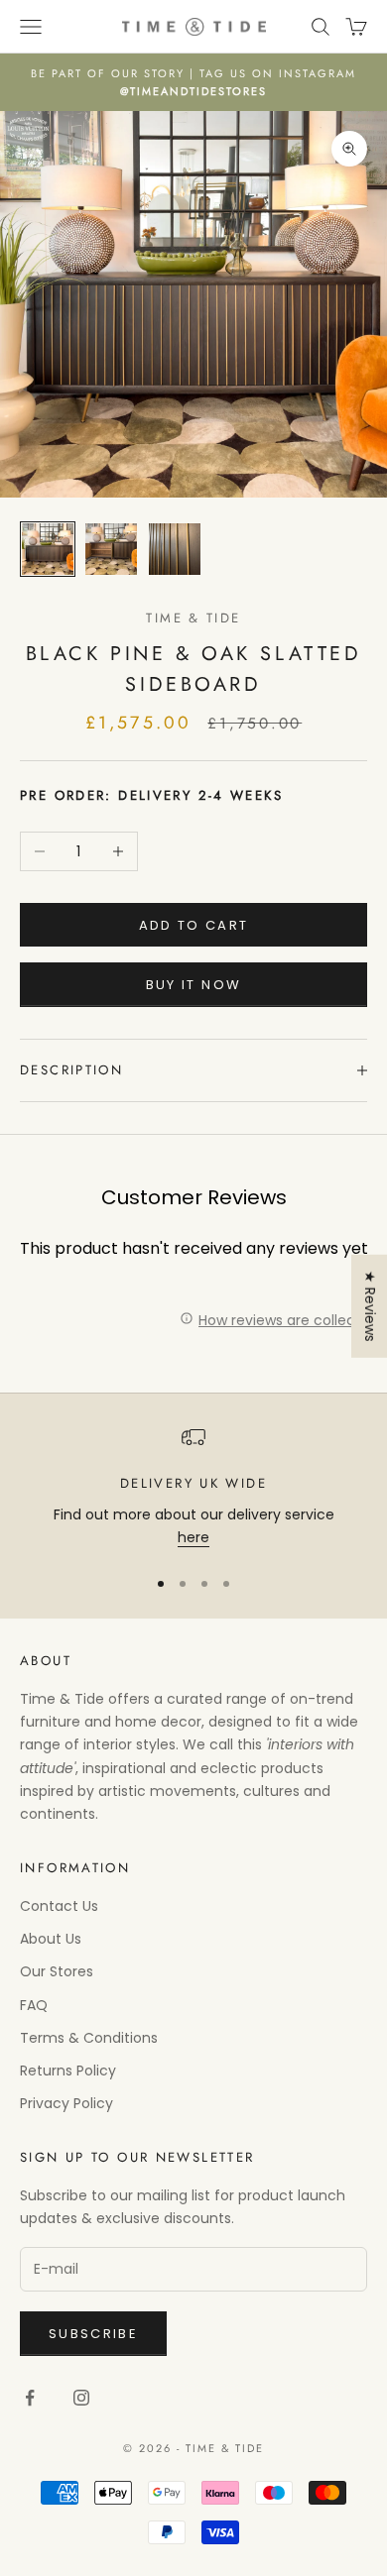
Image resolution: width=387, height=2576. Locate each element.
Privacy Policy (66, 2103)
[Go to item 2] (111, 549)
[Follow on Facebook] (30, 2398)
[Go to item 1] (48, 549)
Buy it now (193, 985)
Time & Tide (193, 618)
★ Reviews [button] (370, 1305)
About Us (51, 1939)
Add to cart (194, 925)
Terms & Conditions (89, 2038)
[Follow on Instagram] (81, 2398)
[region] (193, 1487)
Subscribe (93, 2334)
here (193, 1537)
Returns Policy (68, 2071)
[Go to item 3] (175, 549)
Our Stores (57, 1971)
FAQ (34, 2005)
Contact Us (59, 1906)
